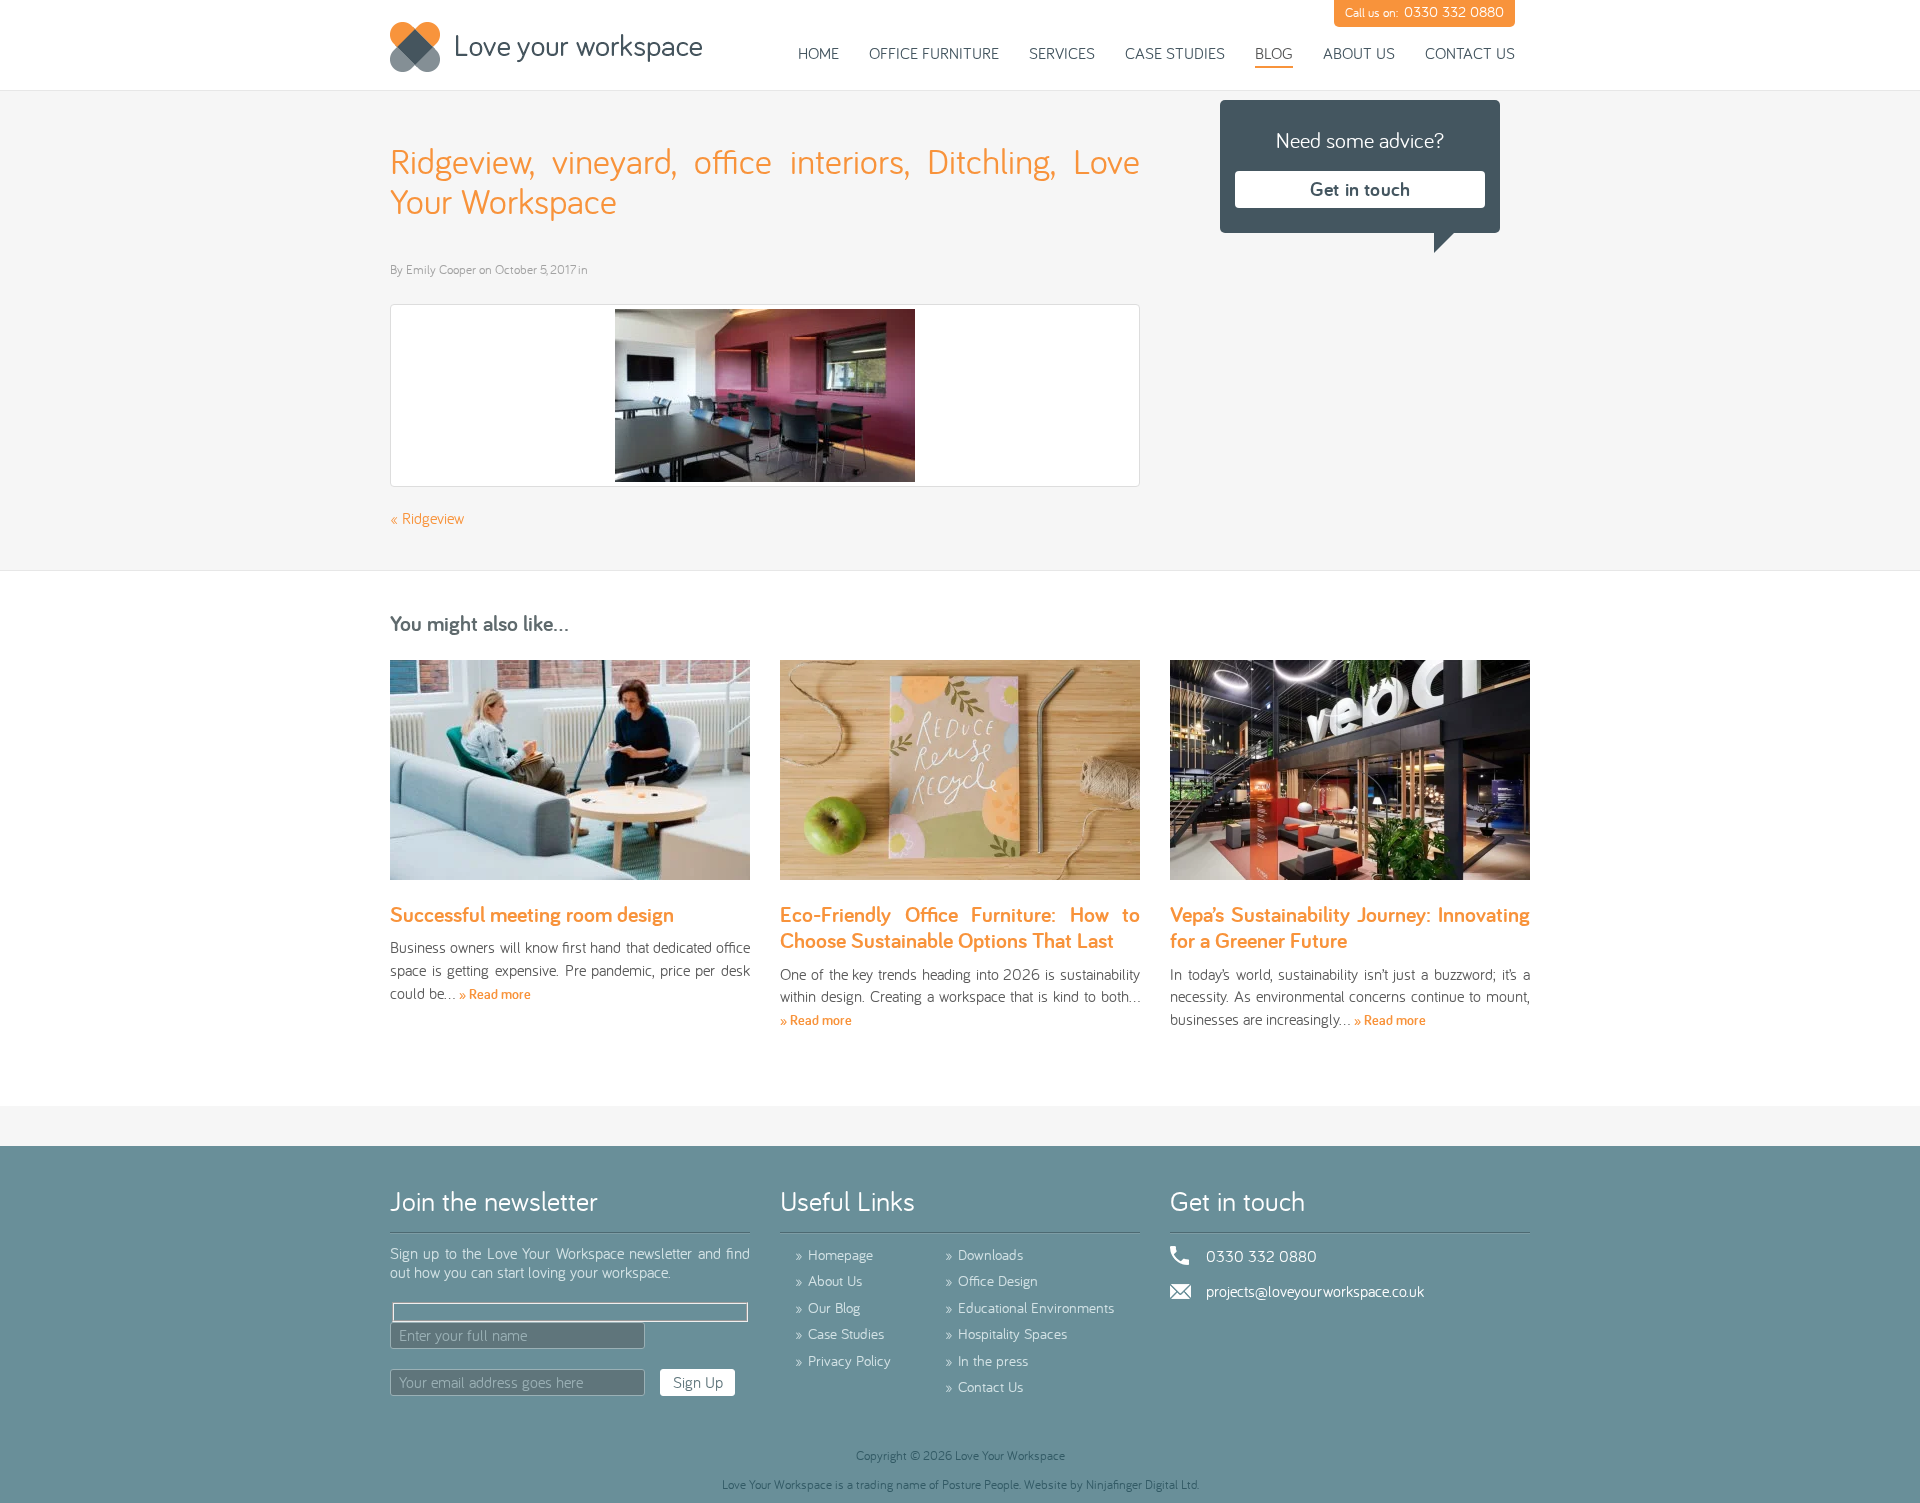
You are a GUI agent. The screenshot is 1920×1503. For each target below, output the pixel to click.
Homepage (834, 1254)
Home (818, 53)
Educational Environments (1029, 1307)
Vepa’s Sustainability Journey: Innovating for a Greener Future (1350, 927)
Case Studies (1175, 53)
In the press (986, 1360)
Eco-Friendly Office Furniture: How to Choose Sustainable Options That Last (960, 927)
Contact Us (1470, 53)
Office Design (991, 1280)
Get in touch (1360, 189)
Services (1062, 53)
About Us (1359, 53)
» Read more (495, 994)
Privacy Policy (843, 1360)
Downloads (984, 1254)
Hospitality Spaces (1006, 1333)
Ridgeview (433, 518)
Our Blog (827, 1307)
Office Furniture (934, 53)
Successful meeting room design (532, 914)
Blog (1274, 53)
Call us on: (1424, 11)
